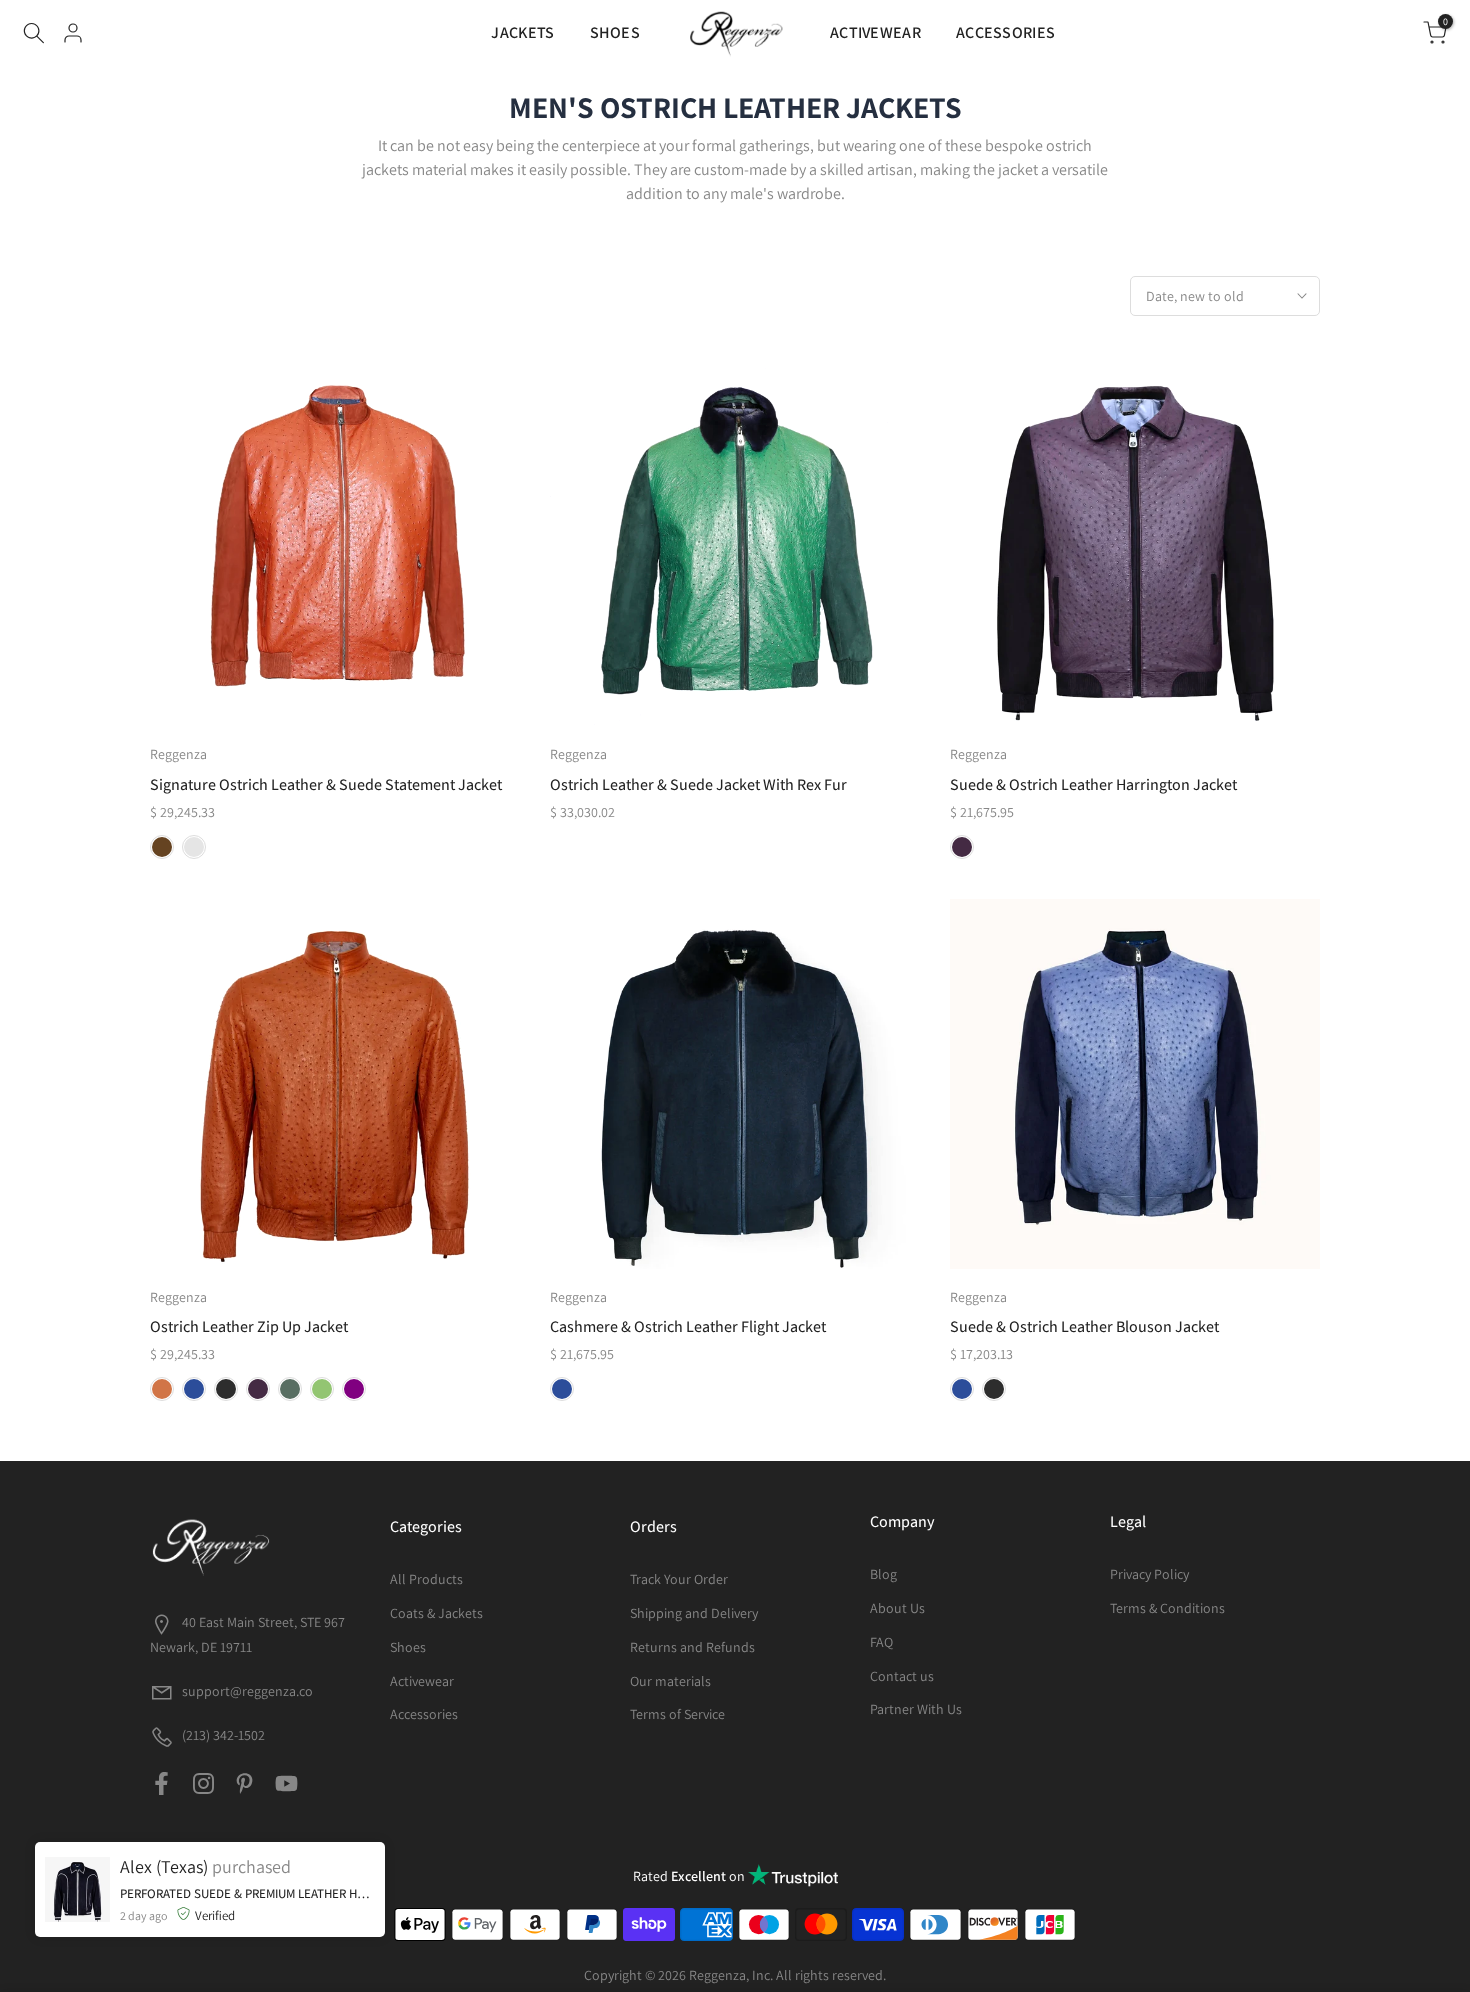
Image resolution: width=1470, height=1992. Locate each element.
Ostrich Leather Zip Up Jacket (249, 1326)
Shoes (408, 1647)
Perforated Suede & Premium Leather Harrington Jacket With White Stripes (247, 1967)
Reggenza (178, 754)
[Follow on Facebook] (161, 1784)
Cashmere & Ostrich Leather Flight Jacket (688, 1326)
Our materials (670, 1681)
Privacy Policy (1149, 1574)
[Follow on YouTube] (286, 1784)
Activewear (422, 1681)
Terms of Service (677, 1714)
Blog (883, 1574)
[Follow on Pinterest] (244, 1784)
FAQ (881, 1642)
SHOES (615, 32)
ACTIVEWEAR (875, 32)
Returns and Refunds (692, 1647)
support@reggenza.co (247, 1691)
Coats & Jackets (436, 1613)
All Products (426, 1579)
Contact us (902, 1676)
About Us (897, 1608)
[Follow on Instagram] (203, 1784)
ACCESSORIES (1005, 32)
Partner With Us (916, 1709)
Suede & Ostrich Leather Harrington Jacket (1093, 784)
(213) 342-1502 (222, 1735)
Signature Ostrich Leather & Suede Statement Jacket (326, 784)
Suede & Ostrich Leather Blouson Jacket (1084, 1326)
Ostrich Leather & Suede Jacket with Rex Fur (698, 784)
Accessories (424, 1714)
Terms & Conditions (1167, 1608)
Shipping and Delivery (694, 1613)
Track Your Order (679, 1579)
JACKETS (522, 32)
